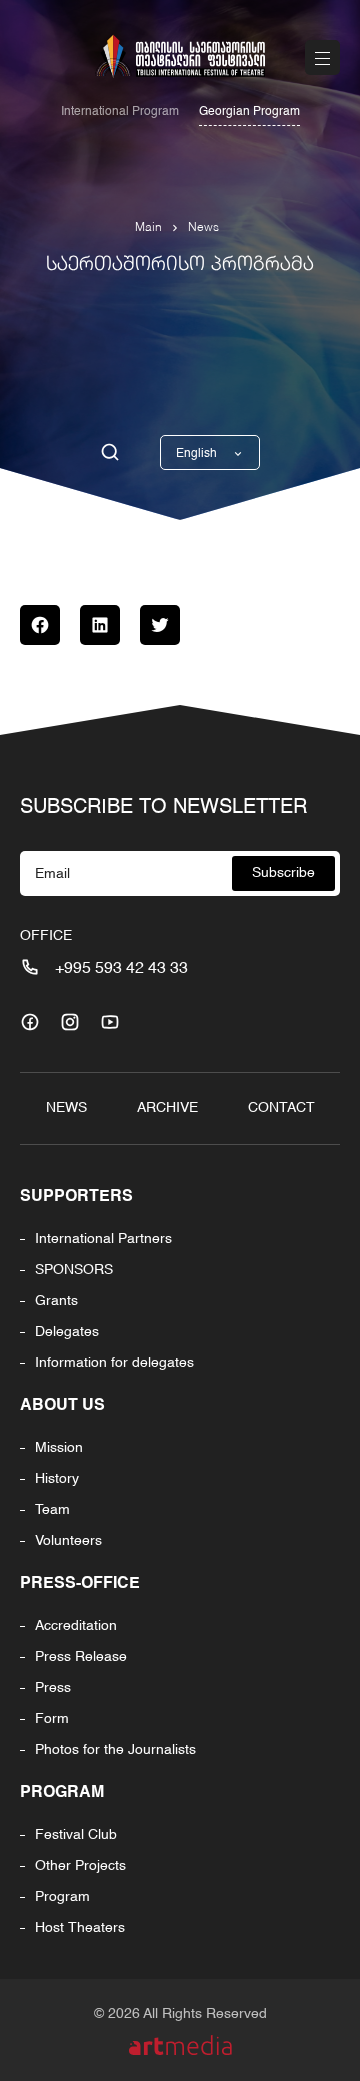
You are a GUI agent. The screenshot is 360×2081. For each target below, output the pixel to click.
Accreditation (76, 1626)
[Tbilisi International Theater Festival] (180, 56)
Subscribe (283, 873)
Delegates (67, 1332)
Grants (56, 1301)
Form (52, 1719)
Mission (59, 1448)
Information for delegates (114, 1363)
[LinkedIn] (100, 625)
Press (53, 1688)
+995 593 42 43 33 (121, 969)
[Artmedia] (180, 2045)
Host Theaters (80, 1928)
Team (52, 1510)
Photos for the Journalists (115, 1750)
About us (62, 1406)
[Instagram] (70, 1022)
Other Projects (80, 1866)
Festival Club (76, 1835)
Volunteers (68, 1541)
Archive (167, 1108)
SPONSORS (74, 1270)
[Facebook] (40, 625)
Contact (281, 1108)
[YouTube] (110, 1022)
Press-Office (80, 1584)
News (203, 228)
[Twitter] (160, 625)
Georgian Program (249, 112)
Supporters (76, 1197)
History (57, 1479)
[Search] (110, 453)
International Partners (103, 1239)
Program (62, 1793)
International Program (120, 112)
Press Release (81, 1657)
